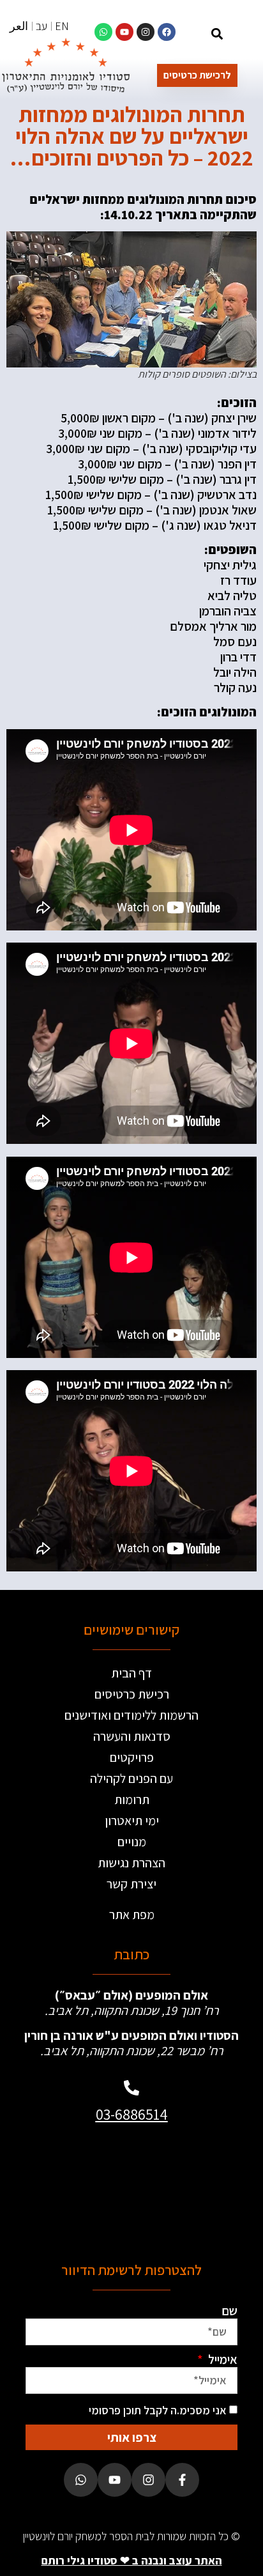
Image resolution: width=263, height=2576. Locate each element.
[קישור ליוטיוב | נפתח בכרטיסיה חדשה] (124, 32)
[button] (217, 34)
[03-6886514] (131, 2088)
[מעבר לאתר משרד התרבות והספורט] (183, 2187)
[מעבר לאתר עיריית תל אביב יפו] (80, 2187)
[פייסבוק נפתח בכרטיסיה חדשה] (182, 2480)
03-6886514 (132, 2114)
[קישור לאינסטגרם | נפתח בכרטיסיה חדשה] (146, 32)
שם (229, 2311)
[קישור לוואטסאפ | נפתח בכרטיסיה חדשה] (103, 32)
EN (62, 26)
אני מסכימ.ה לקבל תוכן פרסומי (158, 2410)
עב (41, 26)
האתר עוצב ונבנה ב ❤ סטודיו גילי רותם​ (132, 2560)
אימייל (222, 2359)
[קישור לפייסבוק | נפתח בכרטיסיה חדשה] (167, 32)
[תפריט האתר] (244, 35)
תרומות (132, 1800)
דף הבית (131, 1673)
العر (19, 26)
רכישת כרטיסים (132, 1694)
